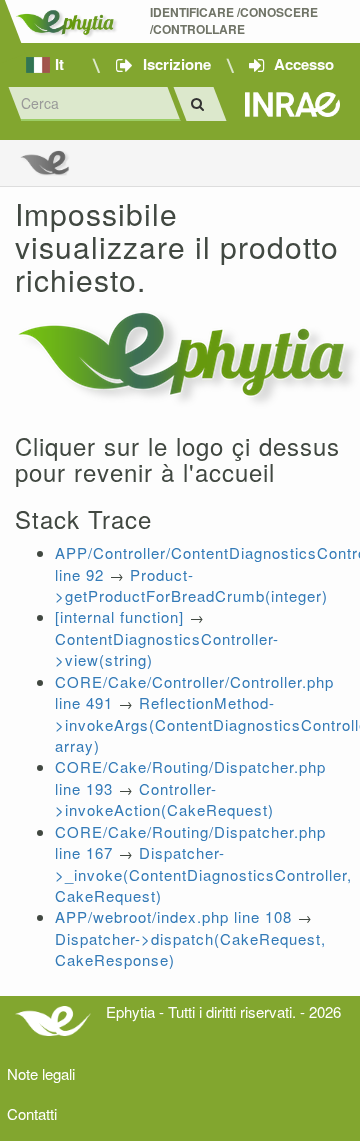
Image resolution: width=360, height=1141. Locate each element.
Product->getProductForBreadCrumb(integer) (191, 585)
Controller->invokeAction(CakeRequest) (164, 799)
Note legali (41, 1073)
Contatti (32, 1113)
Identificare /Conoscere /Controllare (235, 21)
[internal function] (119, 616)
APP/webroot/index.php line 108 (173, 916)
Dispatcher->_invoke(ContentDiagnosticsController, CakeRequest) (203, 874)
